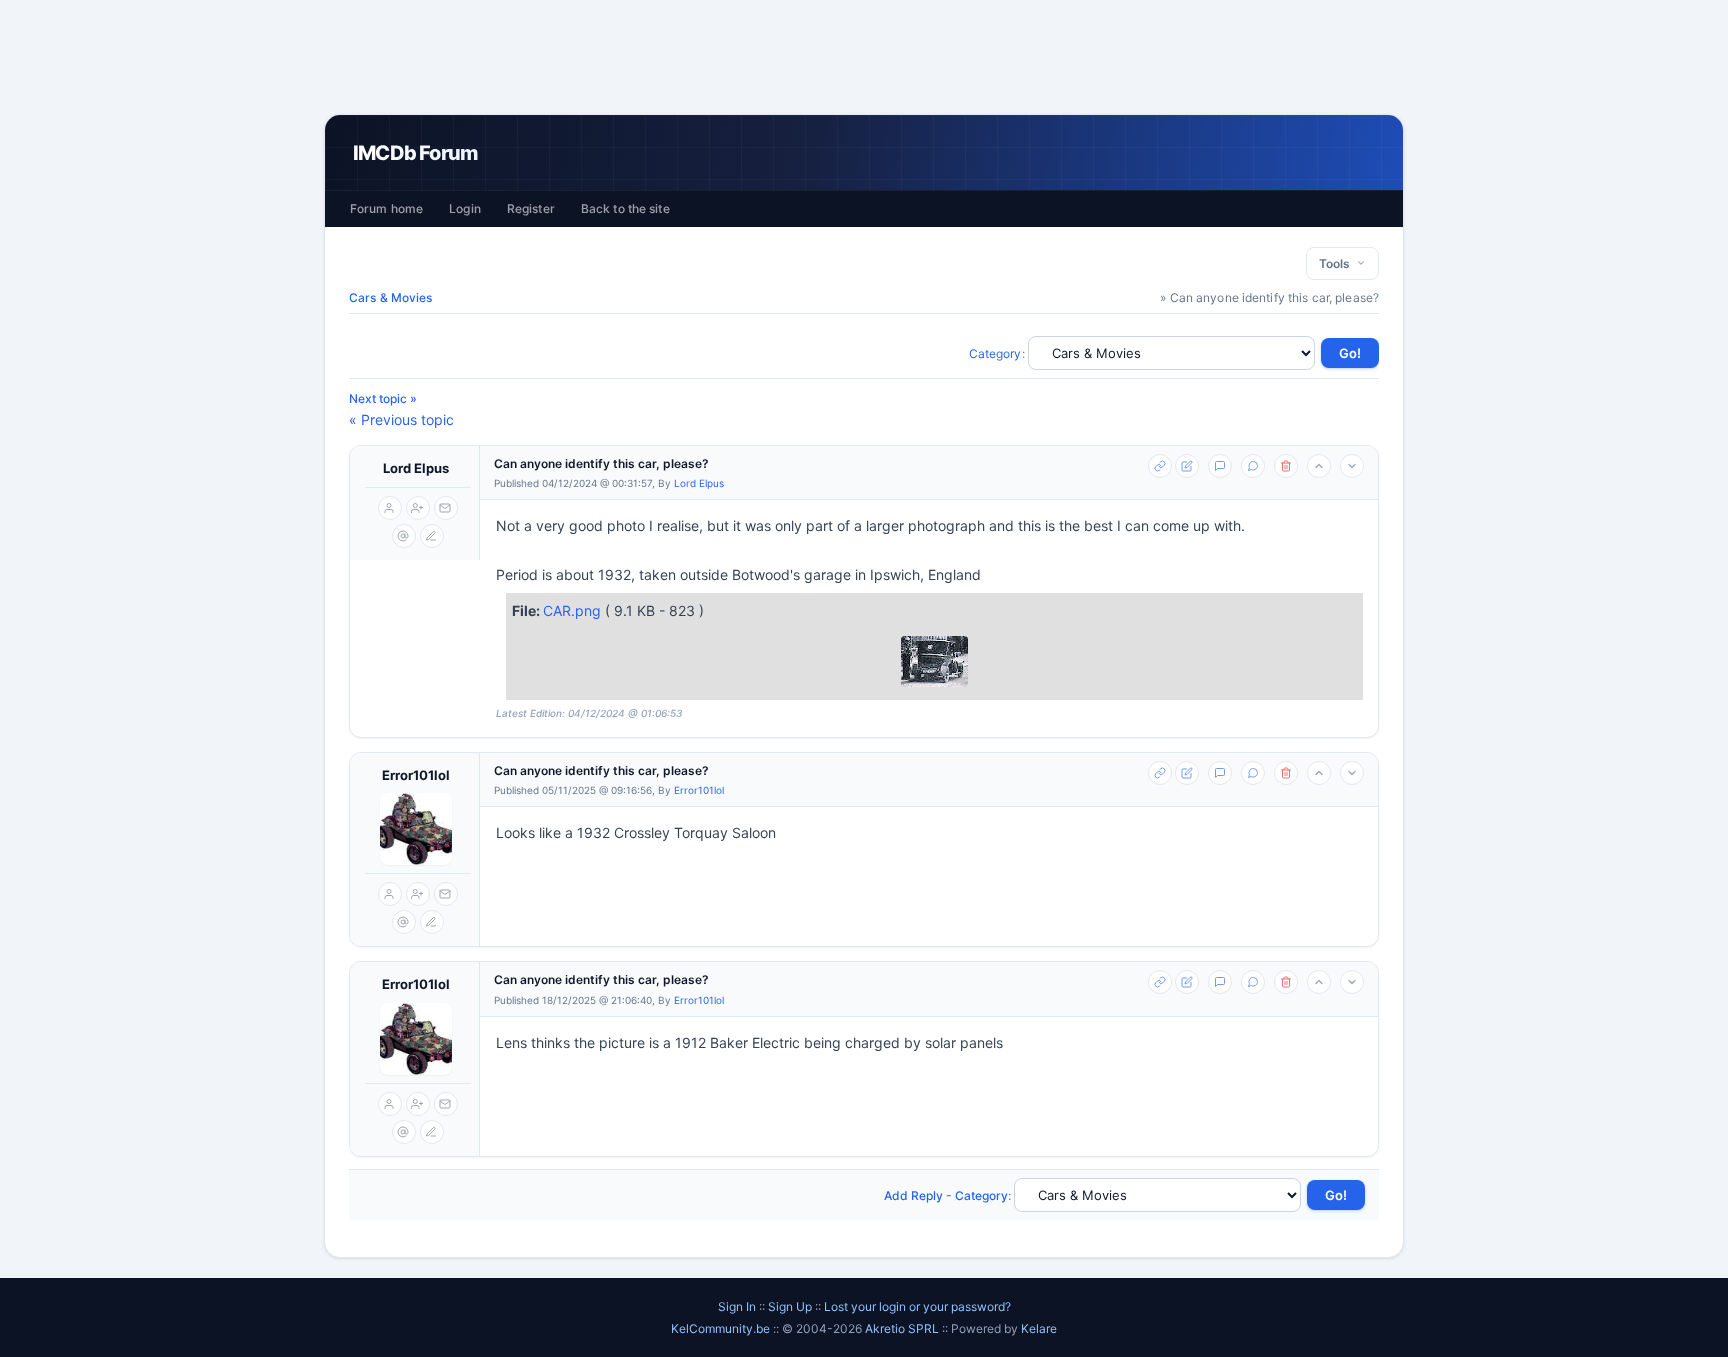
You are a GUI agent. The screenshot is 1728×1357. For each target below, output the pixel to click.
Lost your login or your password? (917, 1306)
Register (531, 208)
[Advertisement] (864, 57)
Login (465, 208)
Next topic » (383, 398)
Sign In (737, 1306)
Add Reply (913, 1195)
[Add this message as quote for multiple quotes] (1253, 466)
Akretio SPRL (903, 1328)
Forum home (386, 208)
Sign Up (790, 1306)
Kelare (1039, 1328)
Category (995, 353)
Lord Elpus (416, 468)
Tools (1337, 263)
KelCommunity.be (722, 1328)
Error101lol (416, 775)
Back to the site (625, 208)
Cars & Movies (391, 297)
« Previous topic (401, 419)
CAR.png (574, 610)
